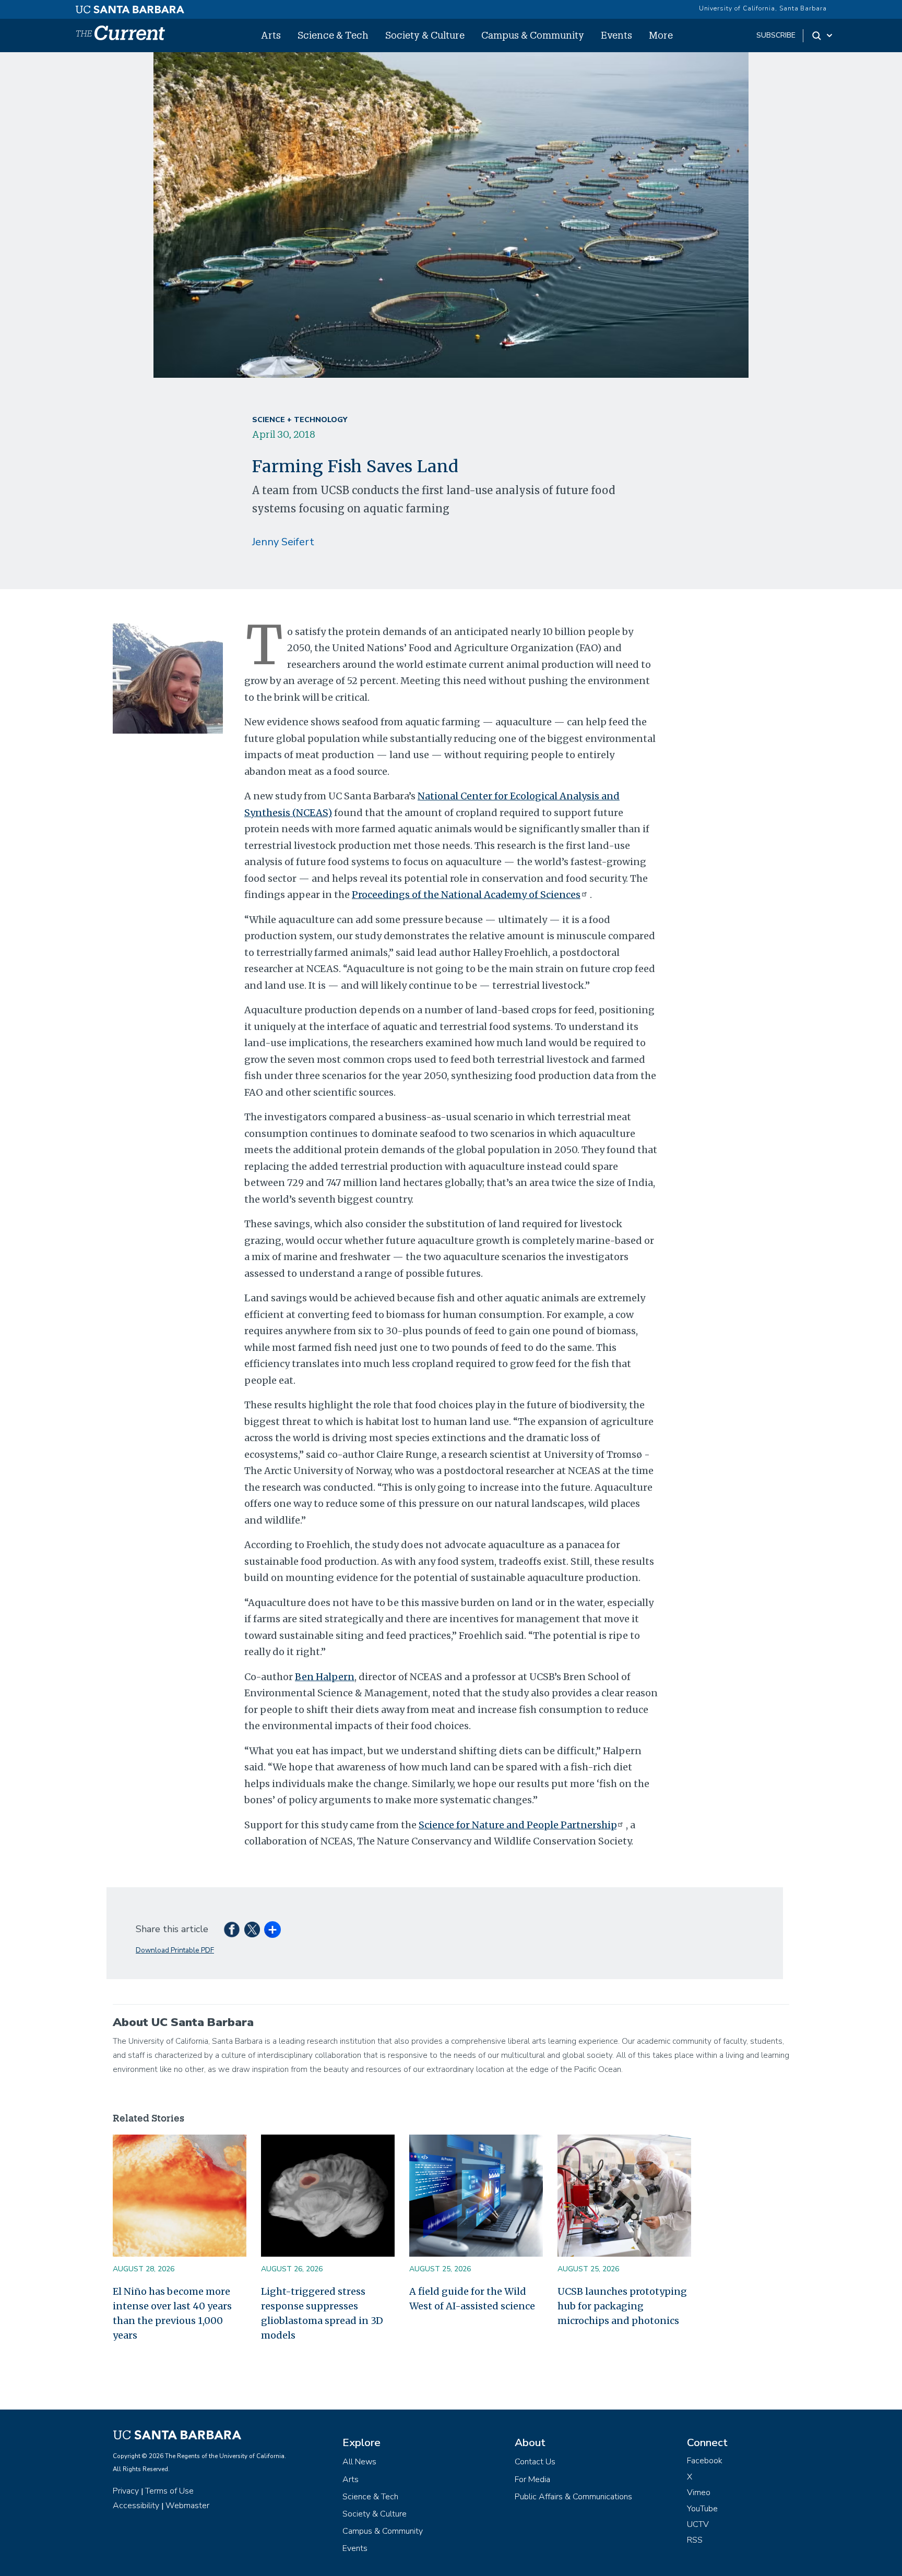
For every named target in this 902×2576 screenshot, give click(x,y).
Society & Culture (425, 35)
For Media (532, 2479)
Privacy (126, 2491)
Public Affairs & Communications (573, 2497)
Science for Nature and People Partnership (518, 1825)
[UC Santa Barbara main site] (130, 7)
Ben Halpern (325, 1677)
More (661, 35)
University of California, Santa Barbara (763, 8)
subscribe (776, 35)
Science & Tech (333, 35)
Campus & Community (533, 35)
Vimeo (699, 2493)
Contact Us (535, 2462)
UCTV (698, 2524)
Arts (271, 35)
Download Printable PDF (175, 1950)
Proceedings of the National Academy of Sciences (466, 895)
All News (359, 2462)
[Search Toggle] (823, 35)
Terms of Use (169, 2491)
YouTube (702, 2509)
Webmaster (187, 2506)
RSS (695, 2540)
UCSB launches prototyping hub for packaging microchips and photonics (622, 2306)
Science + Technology (300, 420)
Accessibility (136, 2506)
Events (616, 35)
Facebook (705, 2461)
